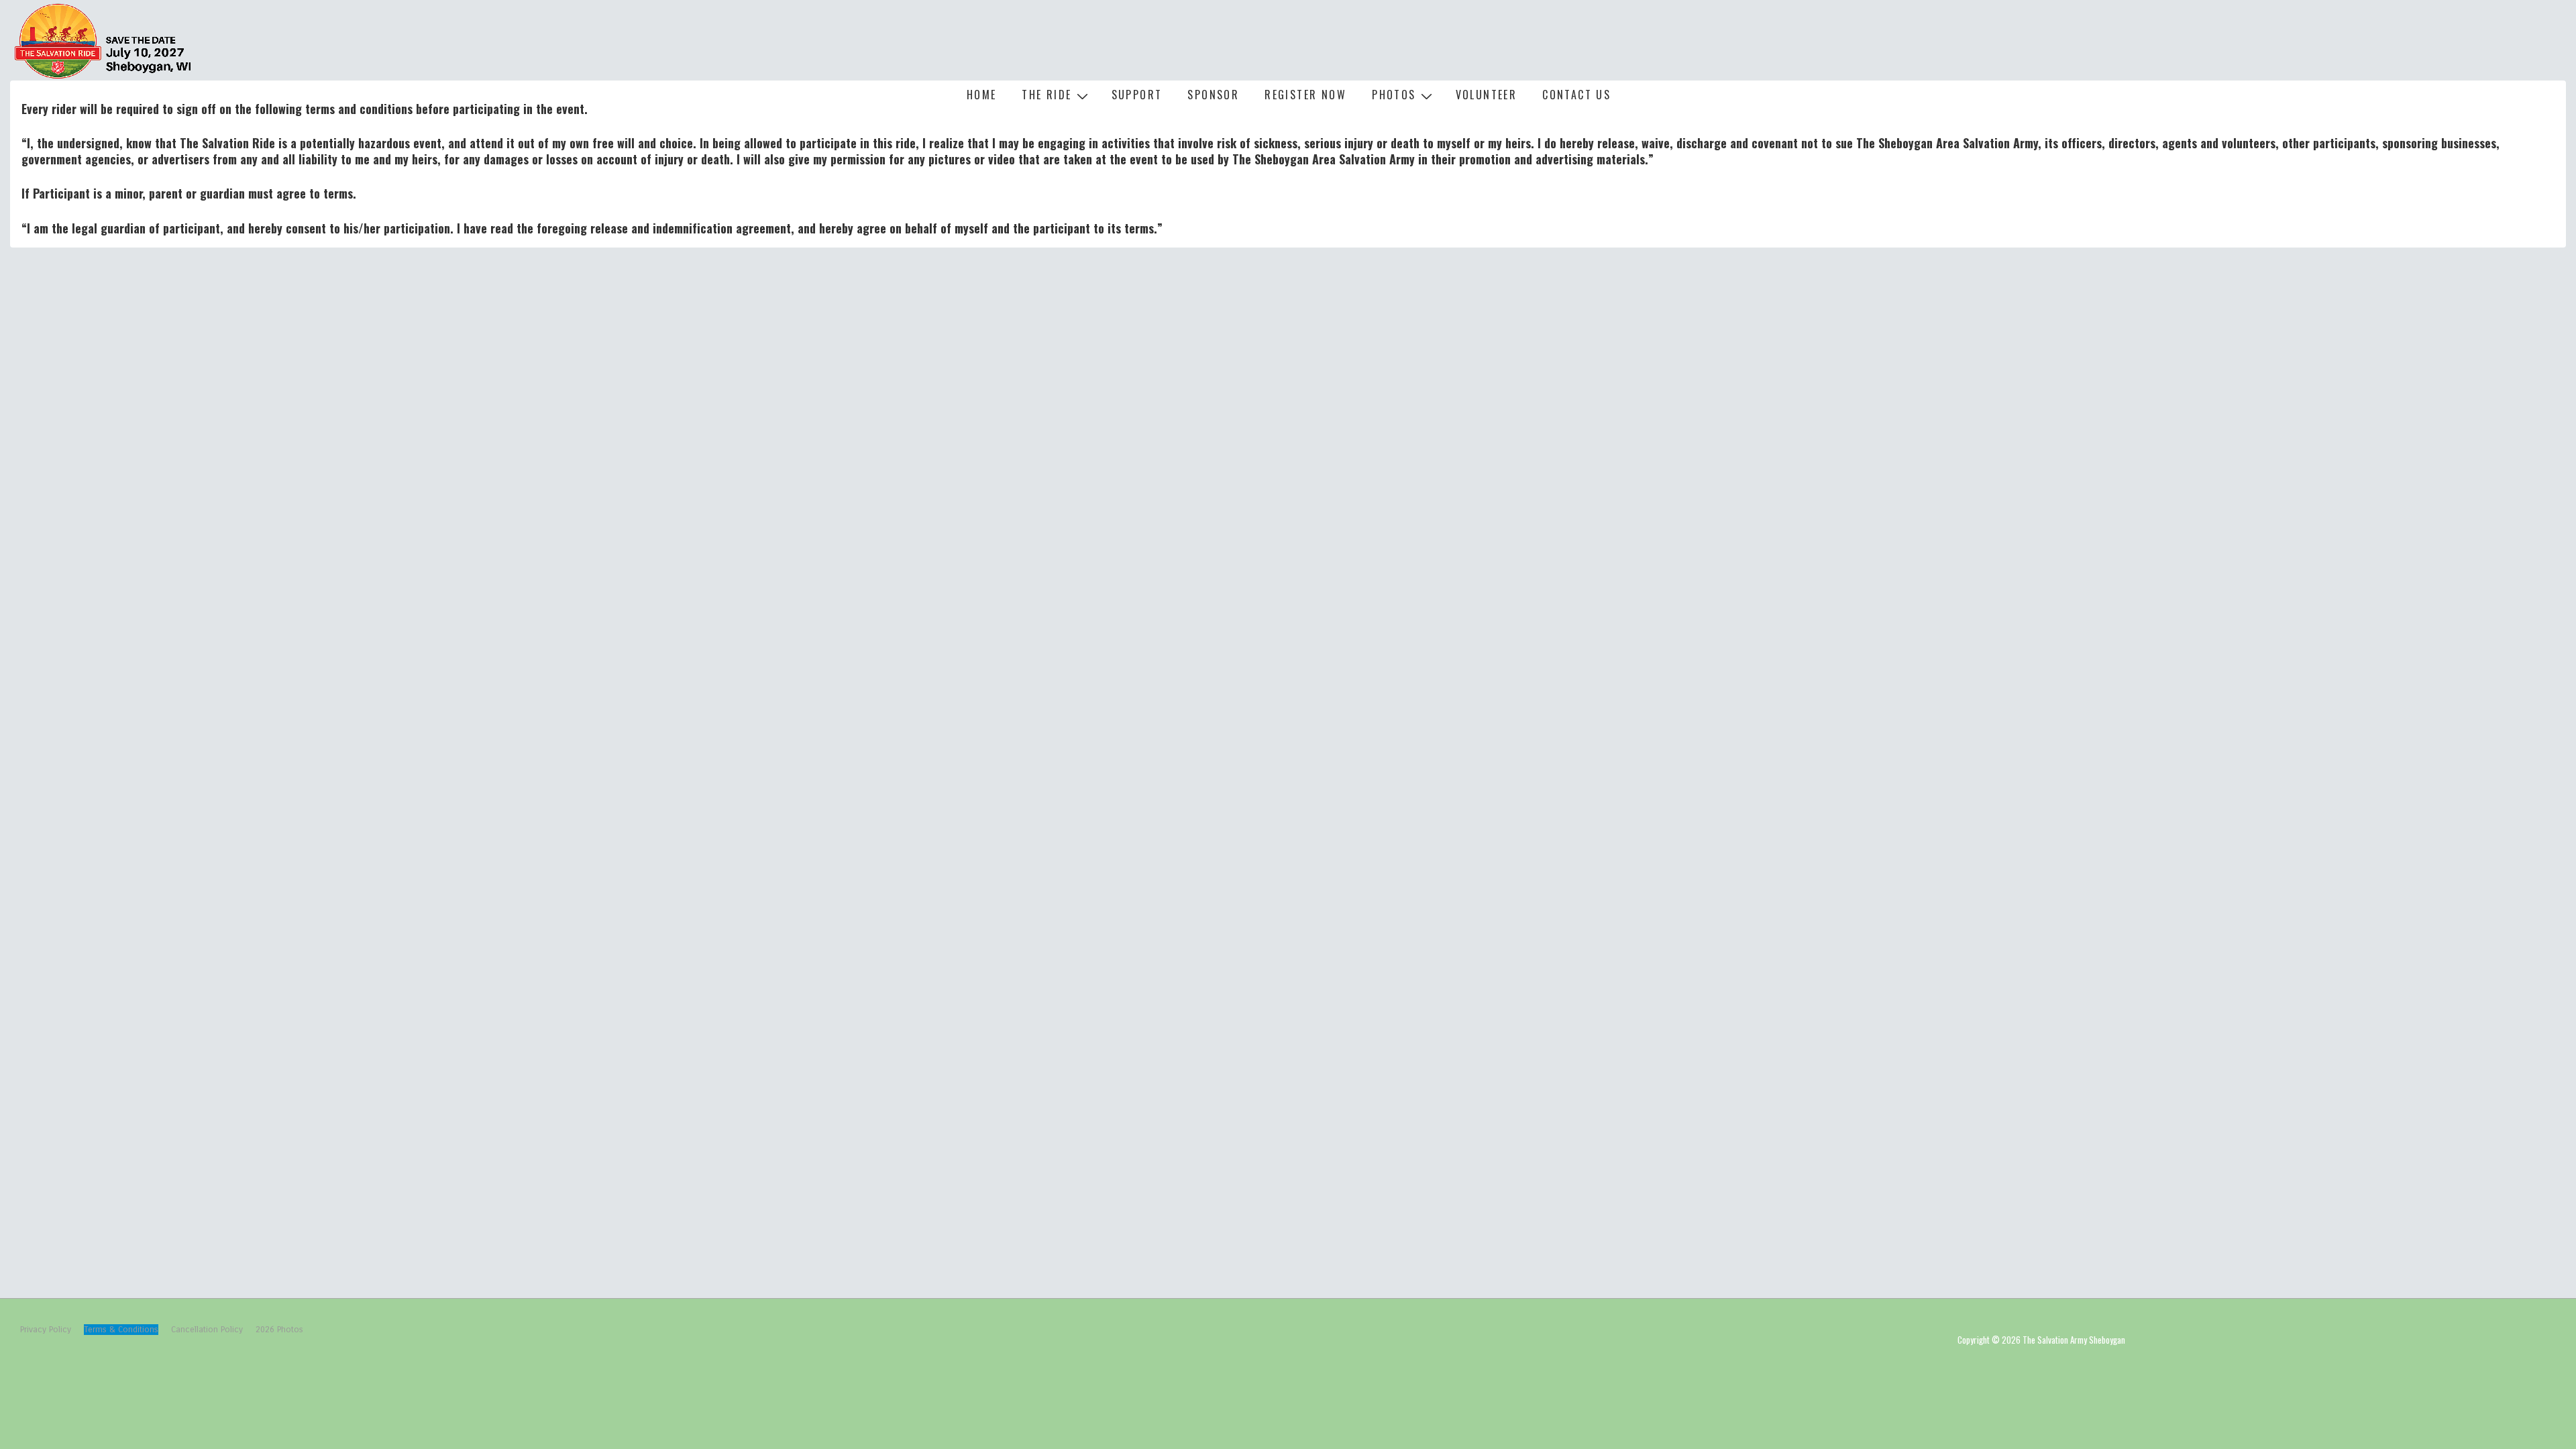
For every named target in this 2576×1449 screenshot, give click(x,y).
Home (982, 95)
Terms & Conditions (121, 1330)
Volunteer (1487, 95)
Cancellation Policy (207, 1330)
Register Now (1305, 95)
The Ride (1046, 95)
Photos (1394, 95)
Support (1137, 95)
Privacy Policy (46, 1330)
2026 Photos (279, 1330)
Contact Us (1576, 95)
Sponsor (1213, 95)
